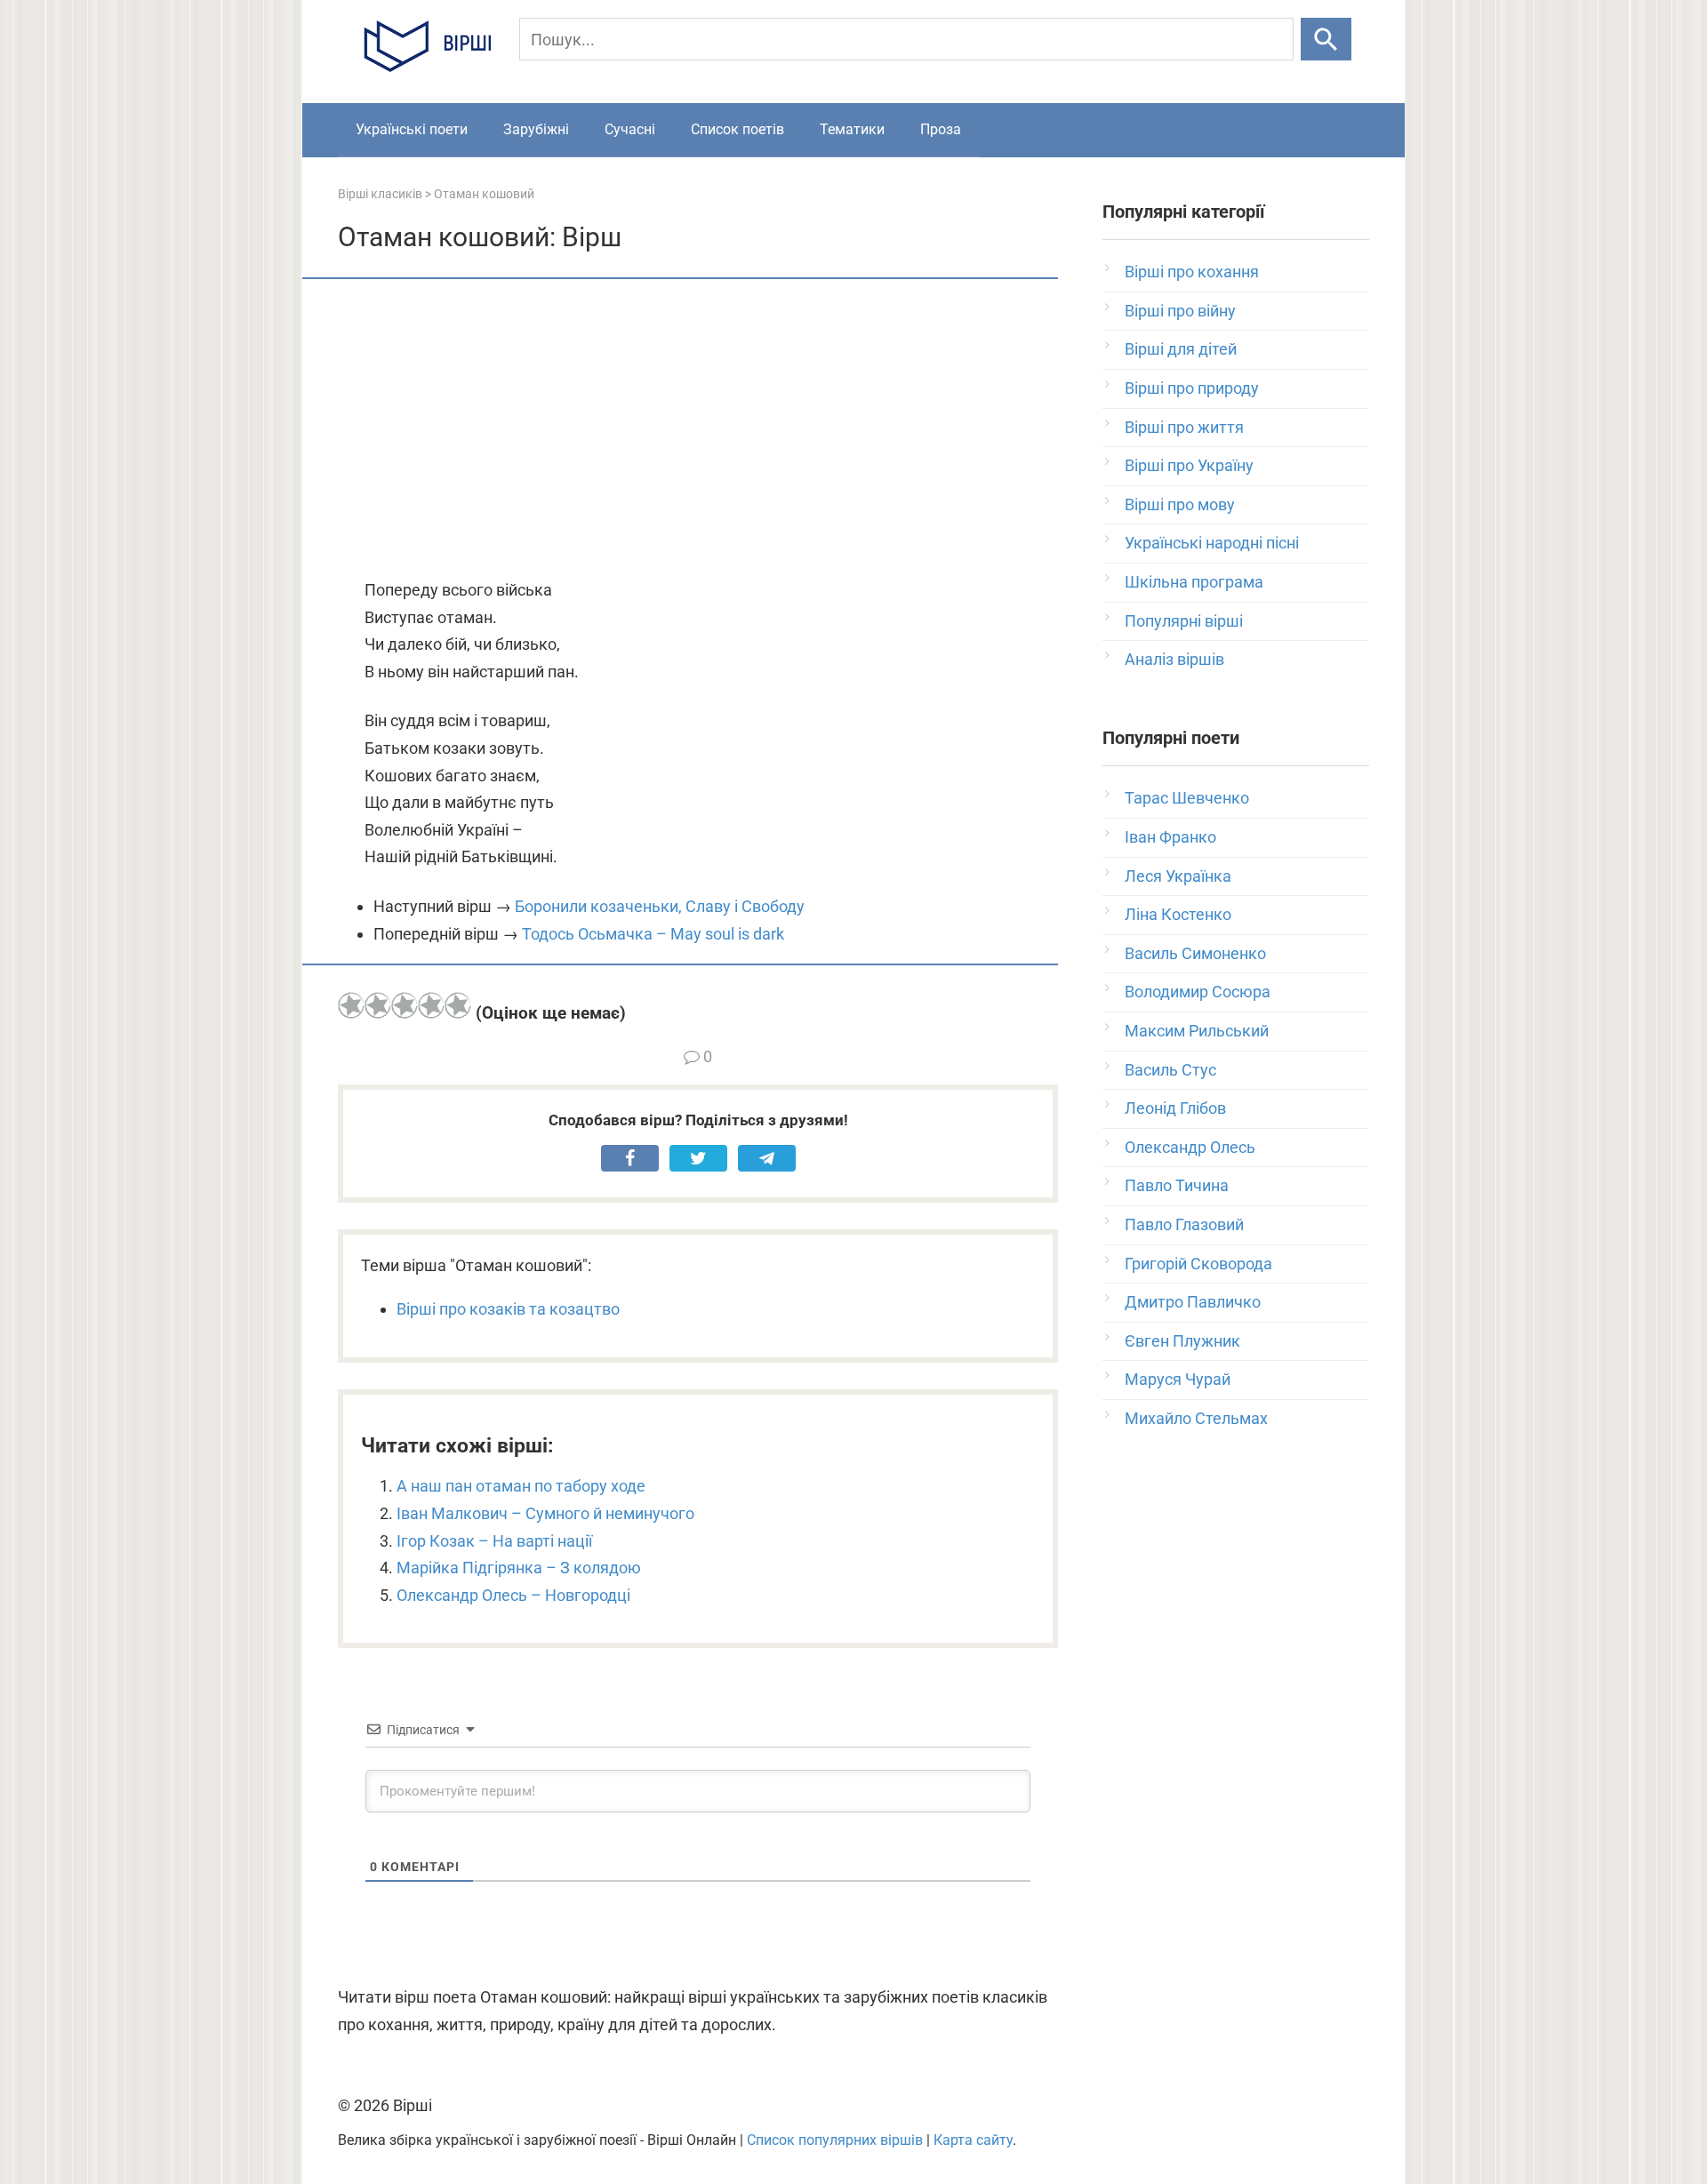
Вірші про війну (1180, 311)
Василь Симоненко (1195, 953)
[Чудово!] (458, 1005)
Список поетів (737, 129)
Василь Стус (1170, 1070)
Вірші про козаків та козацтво (508, 1309)
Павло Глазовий (1184, 1224)
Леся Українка (1178, 876)
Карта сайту (973, 2140)
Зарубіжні (536, 129)
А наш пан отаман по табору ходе (521, 1486)
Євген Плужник (1182, 1341)
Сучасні (630, 129)
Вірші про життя (1184, 427)
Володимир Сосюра (1198, 992)
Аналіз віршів (1174, 659)
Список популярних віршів (835, 2140)
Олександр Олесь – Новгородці (513, 1595)
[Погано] (378, 1005)
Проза (941, 129)
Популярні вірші (1184, 621)
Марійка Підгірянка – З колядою (519, 1568)
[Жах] (351, 1005)
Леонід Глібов (1175, 1108)
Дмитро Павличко (1193, 1302)
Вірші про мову (1180, 504)
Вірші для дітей (1181, 349)
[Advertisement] (698, 430)
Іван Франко (1170, 837)
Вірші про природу (1192, 388)
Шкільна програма (1194, 582)
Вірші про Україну (1189, 465)
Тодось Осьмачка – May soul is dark (653, 934)
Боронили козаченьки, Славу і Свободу (660, 906)
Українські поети (412, 129)
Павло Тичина (1177, 1185)
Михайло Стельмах (1196, 1418)
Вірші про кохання (1192, 272)
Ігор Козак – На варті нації (494, 1541)
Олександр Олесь (1190, 1147)
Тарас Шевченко (1187, 798)
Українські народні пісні (1212, 543)
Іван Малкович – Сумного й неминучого (545, 1513)
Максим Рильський (1197, 1031)
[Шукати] (1326, 39)
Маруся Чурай (1178, 1379)
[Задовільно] (405, 1005)
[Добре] (431, 1005)
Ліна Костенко (1178, 914)
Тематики (852, 129)
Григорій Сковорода (1198, 1264)
